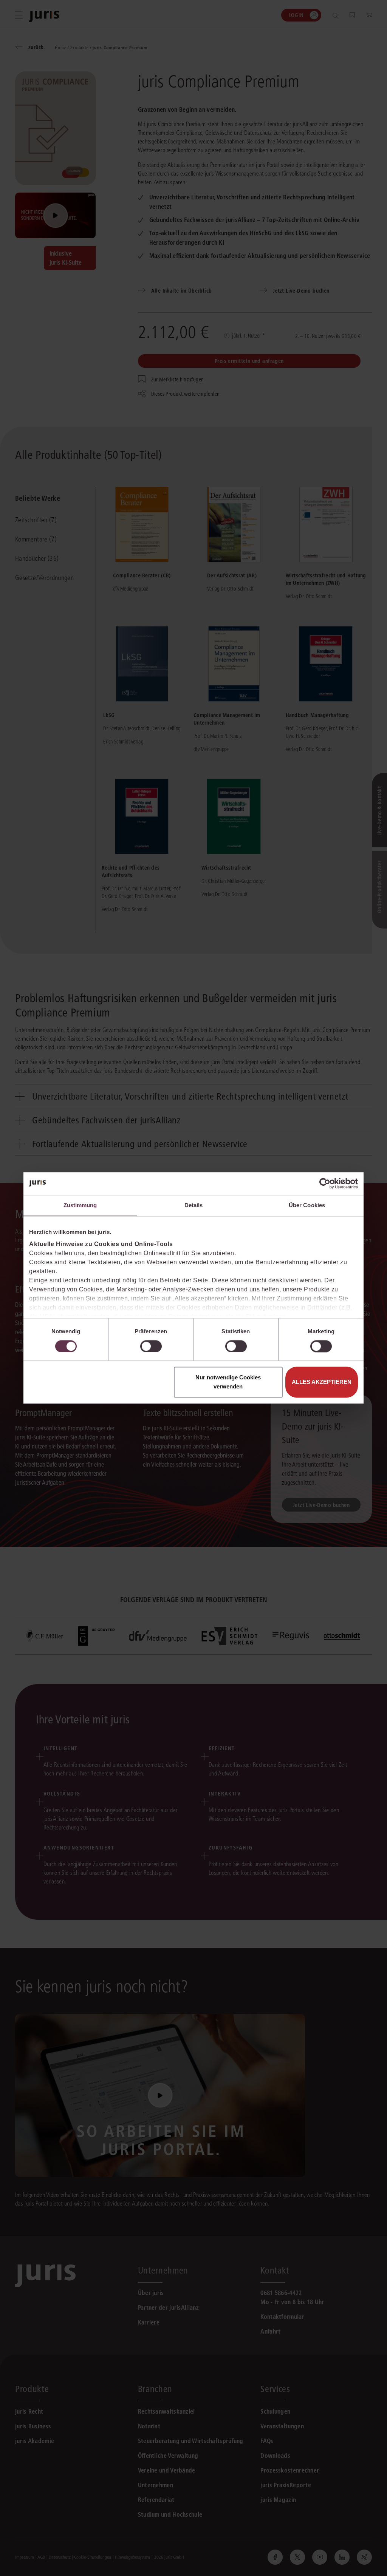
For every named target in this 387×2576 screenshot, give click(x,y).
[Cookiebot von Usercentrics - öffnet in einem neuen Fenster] (325, 1183)
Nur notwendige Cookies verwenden (228, 1382)
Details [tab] (194, 1205)
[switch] (151, 1346)
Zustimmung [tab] (80, 1205)
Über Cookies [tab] (307, 1205)
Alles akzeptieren (322, 1382)
